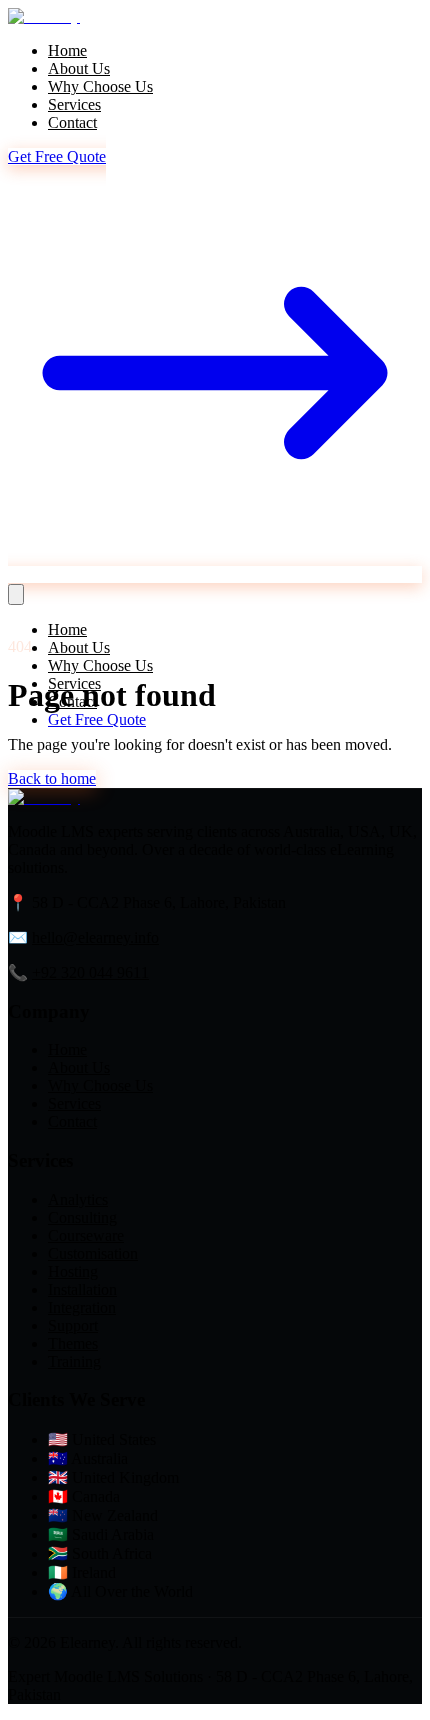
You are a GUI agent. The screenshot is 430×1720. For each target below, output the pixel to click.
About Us (79, 68)
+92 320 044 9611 (90, 972)
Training (74, 1361)
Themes (73, 1343)
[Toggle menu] (16, 594)
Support (73, 1325)
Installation (82, 1289)
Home (67, 50)
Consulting (82, 1217)
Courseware (86, 1235)
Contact (72, 122)
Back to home (52, 778)
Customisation (93, 1253)
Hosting (73, 1271)
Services (74, 104)
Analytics (78, 1199)
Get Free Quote (97, 719)
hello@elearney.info (95, 937)
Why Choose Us (100, 86)
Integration (82, 1307)
